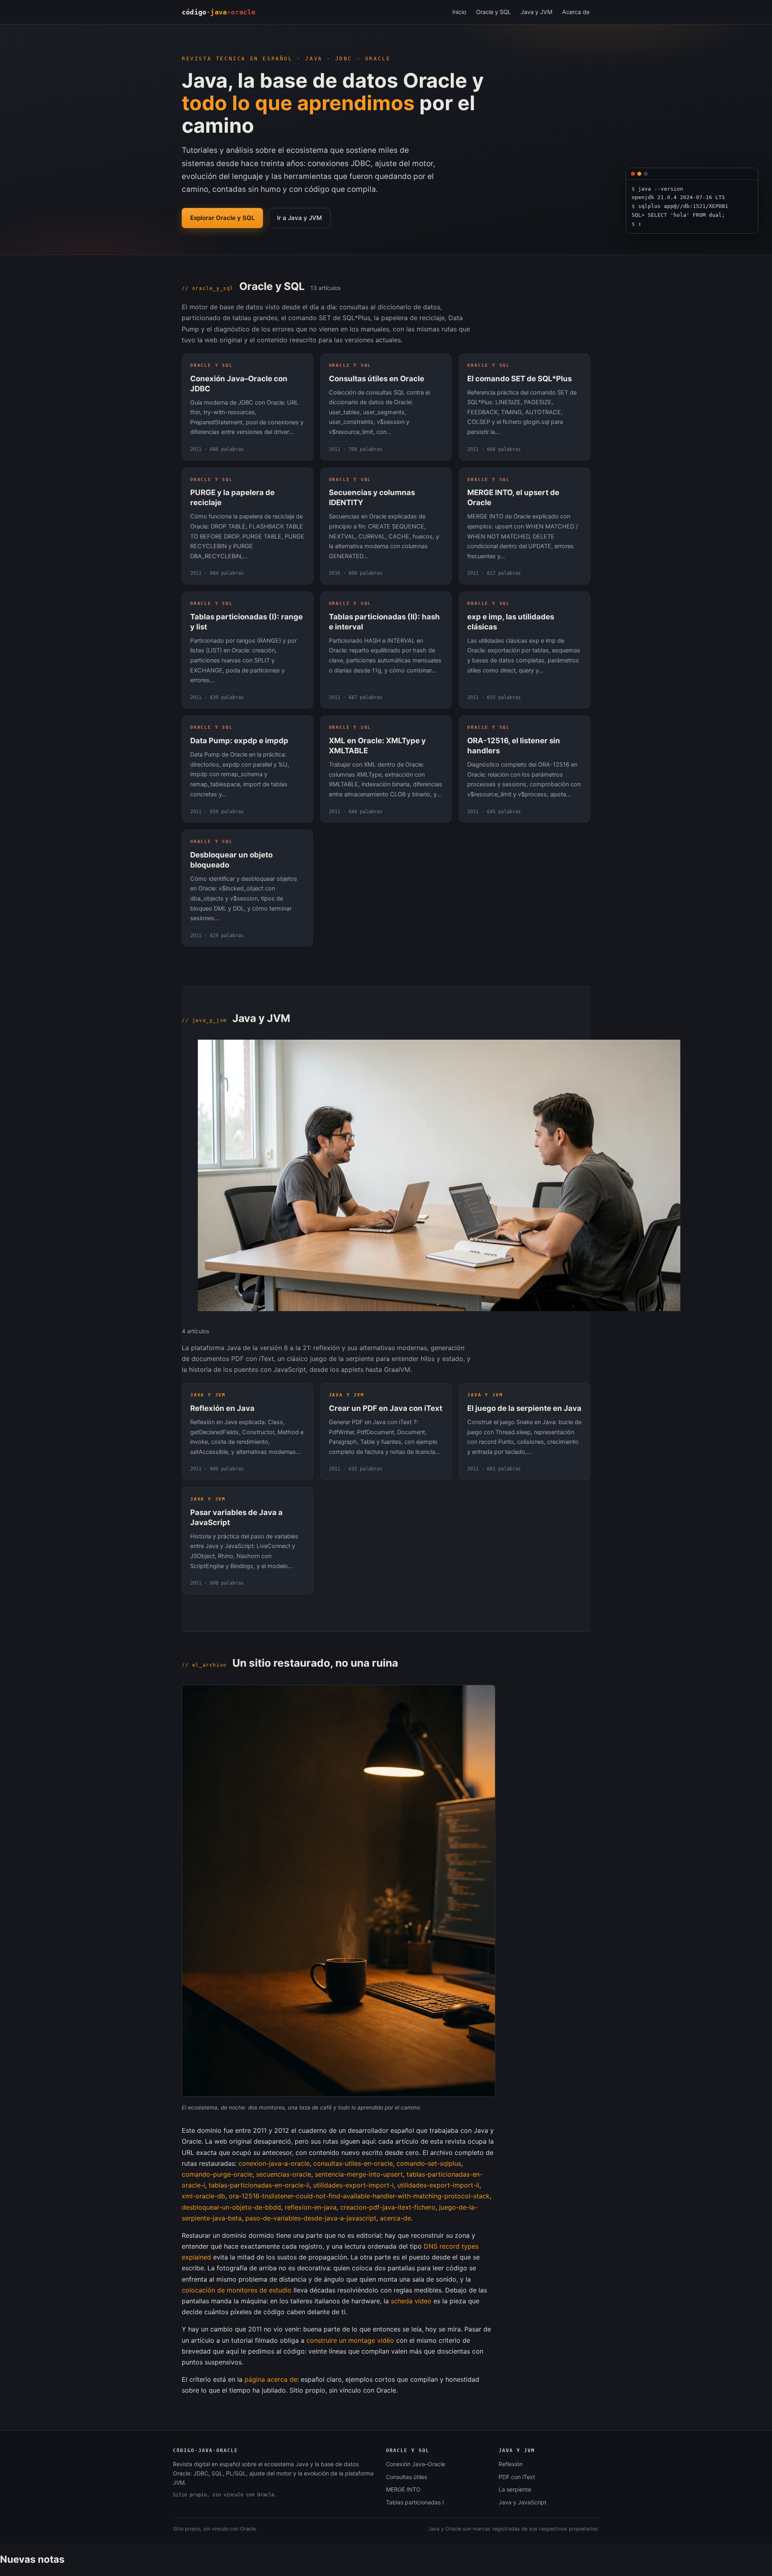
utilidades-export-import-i (353, 2185)
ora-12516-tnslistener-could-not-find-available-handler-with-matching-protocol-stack (359, 2196)
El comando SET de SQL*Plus (519, 378)
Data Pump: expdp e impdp (239, 740)
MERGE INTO (403, 2489)
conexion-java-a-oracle (274, 2163)
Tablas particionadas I (415, 2502)
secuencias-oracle (284, 2174)
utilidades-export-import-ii (438, 2185)
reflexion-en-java (311, 2207)
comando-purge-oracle (217, 2174)
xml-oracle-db (203, 2196)
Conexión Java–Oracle (416, 2464)
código (219, 12)
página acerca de (271, 2379)
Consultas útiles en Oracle (377, 378)
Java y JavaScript (523, 2502)
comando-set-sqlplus (429, 2163)
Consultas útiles (407, 2477)
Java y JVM (537, 12)
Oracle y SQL (494, 12)
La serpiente (515, 2489)
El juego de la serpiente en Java (524, 1408)
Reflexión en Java (222, 1408)
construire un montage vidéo (350, 2340)
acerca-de (395, 2218)
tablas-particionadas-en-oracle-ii (259, 2185)
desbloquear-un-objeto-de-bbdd (231, 2207)
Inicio (459, 12)
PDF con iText (517, 2477)
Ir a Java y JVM (300, 218)
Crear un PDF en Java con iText (386, 1408)
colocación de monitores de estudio (237, 2290)
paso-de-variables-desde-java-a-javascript (311, 2218)
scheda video (411, 2301)
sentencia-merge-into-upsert (359, 2174)
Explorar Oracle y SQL (222, 218)
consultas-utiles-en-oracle (353, 2163)
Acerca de (576, 12)
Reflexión (511, 2464)
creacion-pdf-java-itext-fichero (388, 2207)
